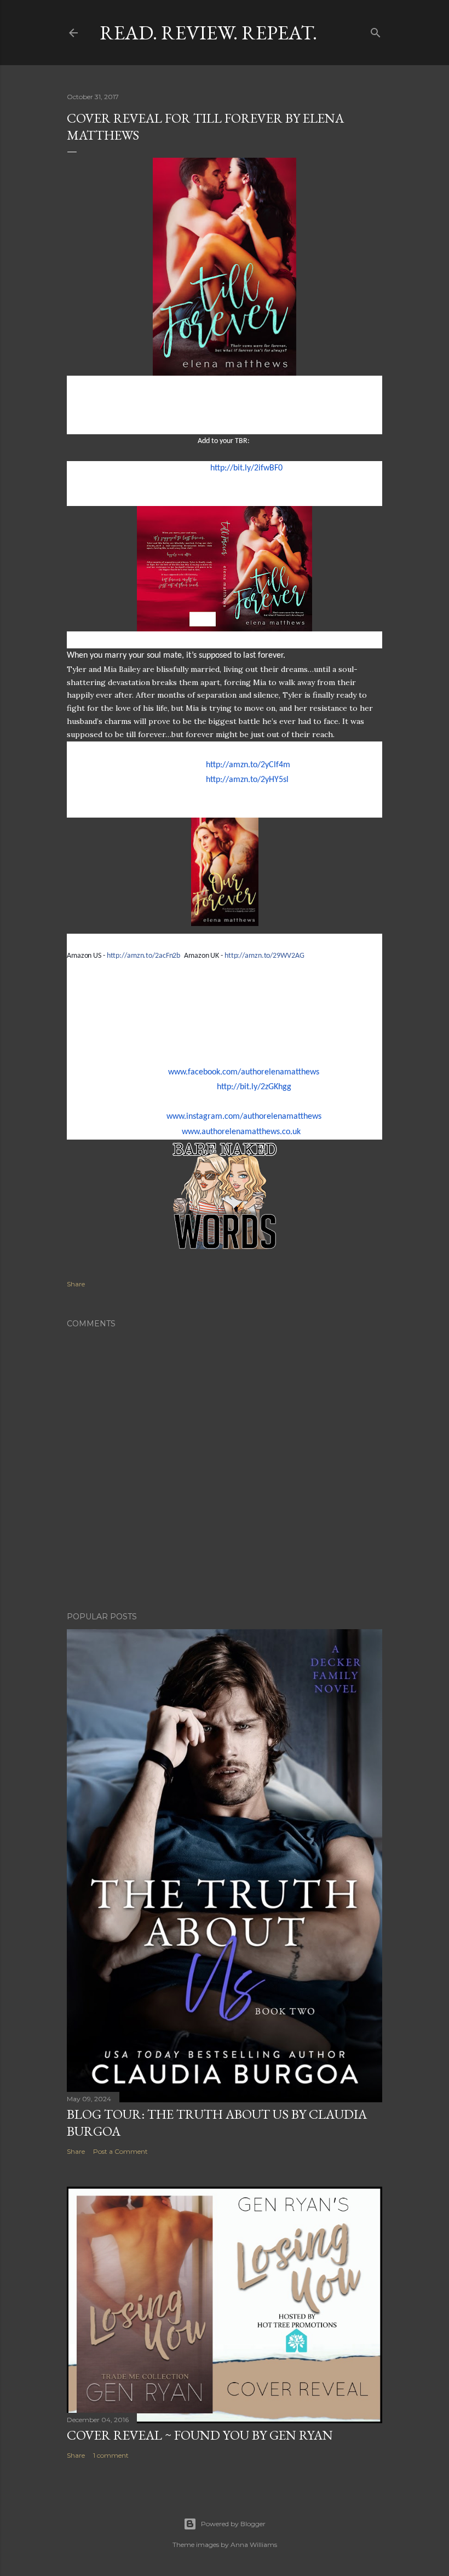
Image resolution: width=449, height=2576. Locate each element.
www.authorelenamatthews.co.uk (241, 1132)
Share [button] (76, 1284)
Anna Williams (254, 2545)
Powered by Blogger (233, 2524)
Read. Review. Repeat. (208, 33)
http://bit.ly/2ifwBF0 (246, 468)
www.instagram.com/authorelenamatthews (244, 1117)
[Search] (376, 30)
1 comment (111, 2455)
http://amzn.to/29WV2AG (264, 956)
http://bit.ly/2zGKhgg (254, 1087)
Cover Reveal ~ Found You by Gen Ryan (200, 2435)
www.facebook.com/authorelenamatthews (244, 1072)
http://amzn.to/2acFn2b (144, 956)
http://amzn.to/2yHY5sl (247, 780)
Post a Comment (120, 2151)
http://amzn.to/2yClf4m (248, 765)
